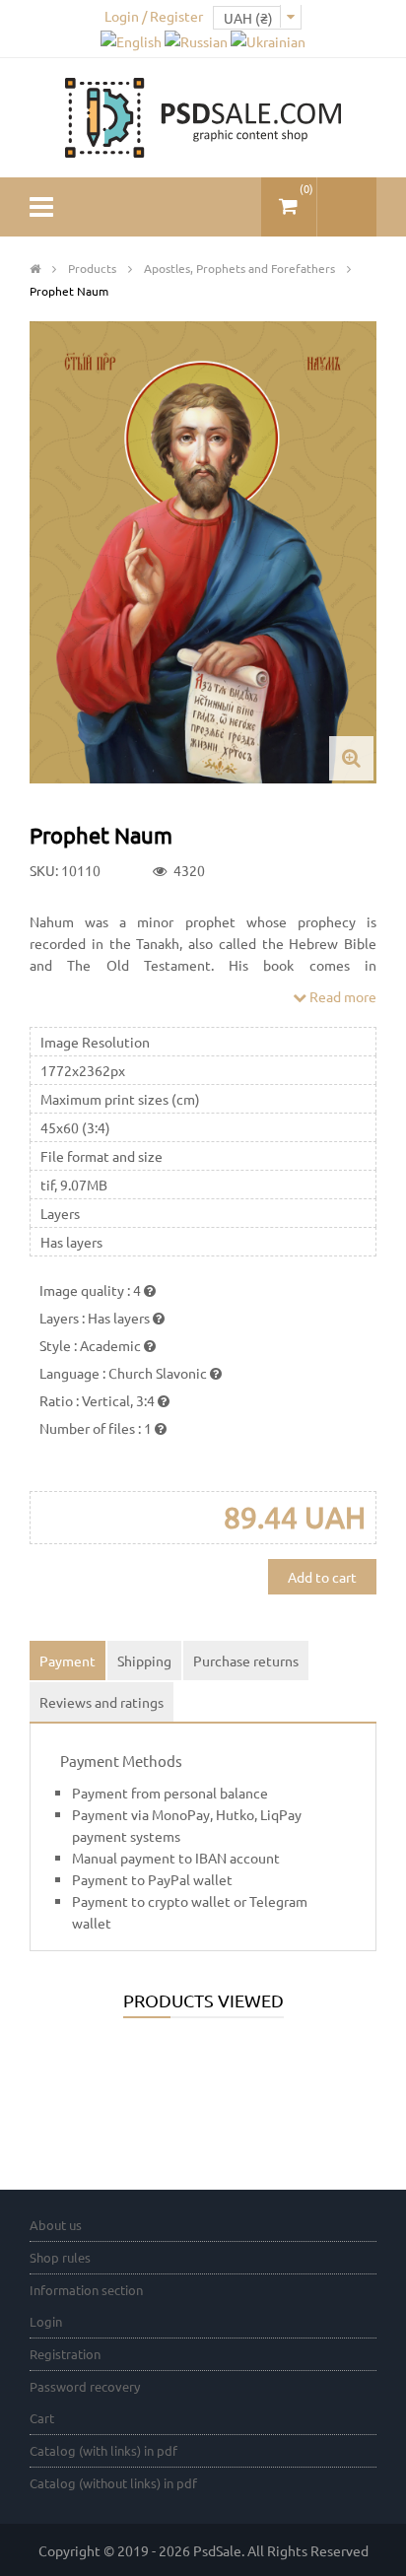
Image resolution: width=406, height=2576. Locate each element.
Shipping (144, 1661)
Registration (65, 2354)
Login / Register (154, 16)
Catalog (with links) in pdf (103, 2450)
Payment (68, 1661)
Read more (341, 996)
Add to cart (322, 1577)
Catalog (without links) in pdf (113, 2483)
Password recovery (85, 2386)
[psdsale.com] (203, 115)
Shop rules (60, 2257)
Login (46, 2321)
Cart (42, 2418)
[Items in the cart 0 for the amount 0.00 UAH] (289, 199)
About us (56, 2225)
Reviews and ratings (101, 1702)
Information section (86, 2290)
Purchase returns (246, 1661)
